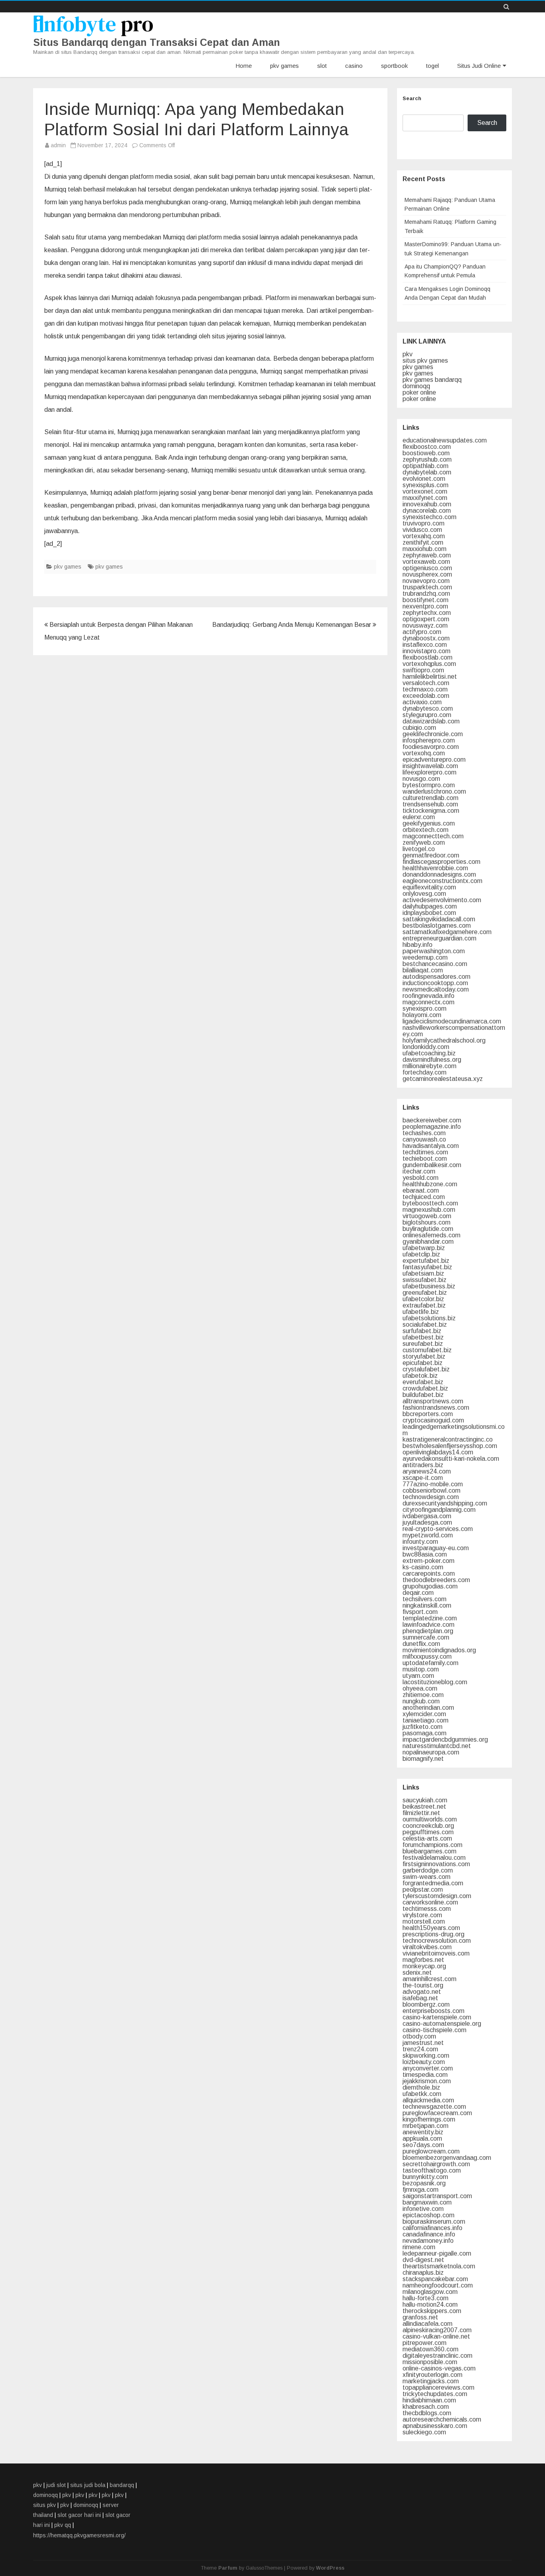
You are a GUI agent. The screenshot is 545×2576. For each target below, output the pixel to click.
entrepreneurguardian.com (439, 938)
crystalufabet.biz (426, 1369)
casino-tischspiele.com (434, 2030)
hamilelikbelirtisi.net (430, 677)
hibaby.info (418, 945)
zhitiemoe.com (423, 1695)
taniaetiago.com (426, 1720)
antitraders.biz (423, 1465)
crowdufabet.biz (425, 1388)
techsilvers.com (425, 1599)
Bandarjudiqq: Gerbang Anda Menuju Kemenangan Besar (292, 625)
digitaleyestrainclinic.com (437, 2356)
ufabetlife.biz (421, 1312)
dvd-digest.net (423, 2260)
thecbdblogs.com (427, 2413)
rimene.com (419, 2247)
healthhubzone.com (430, 1184)
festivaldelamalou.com (434, 1858)
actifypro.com (422, 632)
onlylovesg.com (424, 894)
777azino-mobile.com (433, 1484)
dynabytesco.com (428, 708)
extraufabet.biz (424, 1305)
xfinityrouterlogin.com (432, 2375)
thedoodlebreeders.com (436, 1580)
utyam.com (418, 1676)
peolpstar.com (423, 1890)
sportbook (394, 66)
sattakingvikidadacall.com (439, 919)
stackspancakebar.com (435, 2279)
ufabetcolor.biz (423, 1299)
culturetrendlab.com (430, 798)
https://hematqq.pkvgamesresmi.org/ (79, 2535)
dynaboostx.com (426, 638)
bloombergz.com (426, 2004)
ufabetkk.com (422, 2094)
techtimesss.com (427, 1909)
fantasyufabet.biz (427, 1267)
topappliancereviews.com (438, 2387)
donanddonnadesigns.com (439, 874)
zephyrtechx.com (427, 613)
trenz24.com (420, 2049)
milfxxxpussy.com (427, 1656)
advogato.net (422, 1992)
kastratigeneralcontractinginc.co (448, 1439)
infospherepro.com (429, 740)
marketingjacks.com (431, 2381)
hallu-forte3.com (426, 2298)
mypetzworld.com (428, 1535)
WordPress (330, 2568)
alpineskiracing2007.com (437, 2330)
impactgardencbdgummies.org (445, 1739)
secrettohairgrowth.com (436, 2164)
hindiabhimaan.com (429, 2400)
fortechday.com (425, 1072)
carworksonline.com (430, 1902)
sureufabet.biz (423, 1344)
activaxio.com (422, 702)
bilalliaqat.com (423, 970)
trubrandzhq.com (426, 594)
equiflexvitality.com (429, 887)
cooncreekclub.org (428, 1826)
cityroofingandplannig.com (439, 1510)
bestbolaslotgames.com (437, 926)
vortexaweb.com (426, 562)
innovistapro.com (427, 651)
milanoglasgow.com (430, 2292)
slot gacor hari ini (79, 2515)
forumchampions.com (432, 1845)
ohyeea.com (420, 1688)
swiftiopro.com (423, 670)
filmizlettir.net (421, 1813)
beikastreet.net (424, 1807)
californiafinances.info (432, 2228)
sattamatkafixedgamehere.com (447, 932)
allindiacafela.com (428, 2324)
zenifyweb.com (424, 843)
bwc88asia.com (425, 1554)
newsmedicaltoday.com (436, 989)
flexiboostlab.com (428, 657)
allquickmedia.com (428, 2100)
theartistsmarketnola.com (439, 2266)
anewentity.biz (423, 2132)
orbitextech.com (426, 830)
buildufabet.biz (423, 1395)
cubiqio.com (419, 728)
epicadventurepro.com (434, 760)
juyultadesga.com (427, 1522)
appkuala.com (422, 2138)
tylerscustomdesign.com (437, 1896)
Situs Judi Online (479, 66)
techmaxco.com (425, 689)
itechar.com (419, 1171)
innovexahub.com (427, 504)
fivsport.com (420, 1612)
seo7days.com (423, 2145)
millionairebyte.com (429, 1066)
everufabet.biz (423, 1382)
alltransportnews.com (433, 1401)
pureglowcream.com (431, 2151)
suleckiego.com (424, 2432)
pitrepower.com (425, 2343)
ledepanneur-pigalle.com (437, 2253)
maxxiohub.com (425, 549)
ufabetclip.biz (421, 1254)
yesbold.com (421, 1178)
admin (58, 145)
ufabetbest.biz (423, 1337)
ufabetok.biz (420, 1376)
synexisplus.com (426, 485)
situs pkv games (425, 361)
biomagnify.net (423, 1759)
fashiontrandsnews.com (436, 1408)
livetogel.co (419, 849)
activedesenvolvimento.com (442, 900)
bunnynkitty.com (425, 2177)
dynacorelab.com (427, 511)
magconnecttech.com (433, 836)
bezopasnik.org (424, 2183)
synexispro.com (425, 1008)
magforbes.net (423, 1960)
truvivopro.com (424, 523)
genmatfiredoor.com (431, 855)
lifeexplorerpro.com (429, 772)
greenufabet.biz (425, 1293)
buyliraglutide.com (428, 1229)
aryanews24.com (427, 1471)
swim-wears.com (427, 1877)
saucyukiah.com (425, 1800)
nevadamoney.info (428, 2241)
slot (322, 66)
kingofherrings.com (429, 2119)
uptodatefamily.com (430, 1663)
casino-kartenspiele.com (437, 2017)
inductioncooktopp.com (435, 983)
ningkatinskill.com (427, 1605)
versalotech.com (426, 683)
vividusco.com (422, 530)
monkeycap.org (424, 1966)
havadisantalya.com (431, 1146)
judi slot (56, 2485)
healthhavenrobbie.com (435, 868)
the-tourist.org (423, 1985)
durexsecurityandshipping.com (445, 1503)
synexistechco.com (429, 517)
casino (354, 66)
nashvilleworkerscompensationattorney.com (454, 1031)
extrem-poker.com (428, 1561)
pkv (408, 354)
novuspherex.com (427, 574)
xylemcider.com (424, 1714)
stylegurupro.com (427, 715)
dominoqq (416, 386)
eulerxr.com (419, 817)
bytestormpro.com (429, 785)
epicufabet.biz (423, 1363)
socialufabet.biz (425, 1325)
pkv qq (63, 2525)
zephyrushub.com (427, 459)
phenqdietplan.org (428, 1631)
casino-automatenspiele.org (442, 2024)
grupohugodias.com (430, 1586)
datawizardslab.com (431, 721)
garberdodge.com (428, 1870)
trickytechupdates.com (435, 2394)
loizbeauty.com (424, 2062)
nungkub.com (421, 1701)
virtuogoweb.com (427, 1216)
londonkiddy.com (426, 1047)
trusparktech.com (427, 587)
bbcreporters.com (428, 1414)
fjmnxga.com (421, 2190)
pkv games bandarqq (432, 380)
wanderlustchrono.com (434, 791)
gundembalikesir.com (432, 1165)
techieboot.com (425, 1159)
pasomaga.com (425, 1733)
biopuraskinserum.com (434, 2221)
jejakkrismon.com (427, 2081)
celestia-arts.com (427, 1838)
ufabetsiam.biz (423, 1273)
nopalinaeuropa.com (431, 1752)
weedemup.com (425, 957)
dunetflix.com (421, 1644)
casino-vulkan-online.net (436, 2336)
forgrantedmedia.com (433, 1883)
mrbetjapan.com (426, 2126)
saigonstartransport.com (437, 2196)
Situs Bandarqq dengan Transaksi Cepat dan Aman (157, 42)
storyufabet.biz (424, 1356)
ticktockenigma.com (431, 811)
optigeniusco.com (427, 568)
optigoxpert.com (426, 619)
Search (412, 98)
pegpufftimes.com (428, 1832)
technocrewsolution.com (437, 1941)
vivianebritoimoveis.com (436, 1953)
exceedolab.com (426, 696)
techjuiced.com (424, 1197)
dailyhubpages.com (430, 906)
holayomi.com (422, 1015)
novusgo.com (421, 779)
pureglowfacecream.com (437, 2113)
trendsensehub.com (430, 804)
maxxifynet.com (425, 498)
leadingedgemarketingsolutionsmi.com (454, 1430)
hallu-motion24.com (430, 2304)
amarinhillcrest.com (429, 1979)
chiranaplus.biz (423, 2273)
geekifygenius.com (429, 823)
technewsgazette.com (434, 2107)
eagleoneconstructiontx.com (442, 881)
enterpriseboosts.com (433, 2011)
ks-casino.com (423, 1567)
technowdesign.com (431, 1497)
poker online (419, 392)
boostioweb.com (426, 453)
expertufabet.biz (426, 1261)
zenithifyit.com (423, 542)
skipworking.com (426, 2055)
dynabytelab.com (427, 472)
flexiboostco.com (427, 447)
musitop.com (421, 1669)
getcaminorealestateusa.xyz (443, 1079)
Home (244, 66)
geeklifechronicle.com (433, 734)
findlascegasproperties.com (441, 862)
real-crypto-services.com (438, 1529)
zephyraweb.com (427, 555)
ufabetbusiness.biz (429, 1286)
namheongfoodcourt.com (438, 2285)
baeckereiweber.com (432, 1120)
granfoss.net (420, 2317)
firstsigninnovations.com (436, 1864)
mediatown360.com (430, 2349)
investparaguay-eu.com (436, 1548)
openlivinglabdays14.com (438, 1452)
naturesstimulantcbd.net (437, 1746)
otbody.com (419, 2036)
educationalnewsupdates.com (445, 440)
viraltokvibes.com (427, 1947)
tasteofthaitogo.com (432, 2170)
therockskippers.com (432, 2311)
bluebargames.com (429, 1851)
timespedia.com (425, 2075)
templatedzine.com (430, 1618)
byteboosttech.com (430, 1203)
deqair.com (418, 1593)
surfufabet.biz (422, 1331)
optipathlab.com (426, 466)
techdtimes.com (425, 1152)
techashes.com (424, 1133)
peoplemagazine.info (432, 1127)
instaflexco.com (425, 645)
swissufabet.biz (425, 1280)
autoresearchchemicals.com (442, 2419)
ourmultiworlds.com (430, 1819)
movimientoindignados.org (439, 1650)
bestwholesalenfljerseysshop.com (450, 1446)
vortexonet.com (425, 491)
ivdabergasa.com (427, 1516)
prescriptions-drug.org (433, 1934)
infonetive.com (423, 2209)
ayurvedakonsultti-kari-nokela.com (451, 1459)
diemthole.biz (421, 2087)
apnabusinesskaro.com (435, 2426)
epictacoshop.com (428, 2215)
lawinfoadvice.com (428, 1625)
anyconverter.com (428, 2068)
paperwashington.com (434, 951)
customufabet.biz (427, 1350)
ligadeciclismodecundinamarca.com (452, 1021)
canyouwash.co (424, 1139)
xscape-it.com (423, 1478)
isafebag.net (420, 1998)
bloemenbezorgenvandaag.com (447, 2158)
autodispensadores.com (436, 977)
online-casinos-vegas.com (439, 2368)
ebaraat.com (421, 1190)
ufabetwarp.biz (424, 1248)
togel (432, 66)
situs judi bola (88, 2485)
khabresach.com (426, 2407)
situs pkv (44, 2505)
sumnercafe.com (426, 1637)
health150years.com (431, 1928)
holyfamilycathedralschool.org (444, 1040)
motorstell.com (424, 1921)
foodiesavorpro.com (431, 747)
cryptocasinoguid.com (433, 1420)
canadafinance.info (429, 2234)
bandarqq (122, 2485)
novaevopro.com (426, 581)
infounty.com (420, 1542)
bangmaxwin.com (427, 2202)
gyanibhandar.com (428, 1242)
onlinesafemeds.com (431, 1235)
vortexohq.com (424, 753)
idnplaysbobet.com (429, 913)
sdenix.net (417, 1972)
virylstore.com (422, 1915)
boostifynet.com (426, 600)
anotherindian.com (428, 1708)
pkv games (284, 66)
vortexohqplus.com (429, 664)
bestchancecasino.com (435, 964)
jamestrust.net (423, 2043)
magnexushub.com (429, 1210)
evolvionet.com (424, 479)
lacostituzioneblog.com (435, 1682)
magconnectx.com (428, 1002)
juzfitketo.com (423, 1727)
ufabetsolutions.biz (429, 1318)
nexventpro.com (425, 606)
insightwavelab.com (430, 766)
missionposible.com (430, 2362)
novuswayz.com (425, 625)
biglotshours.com (427, 1222)
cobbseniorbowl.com (431, 1490)
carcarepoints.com (429, 1573)
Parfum (228, 2568)
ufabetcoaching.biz (429, 1053)
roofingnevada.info (428, 996)
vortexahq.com (424, 536)
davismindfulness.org (432, 1060)
